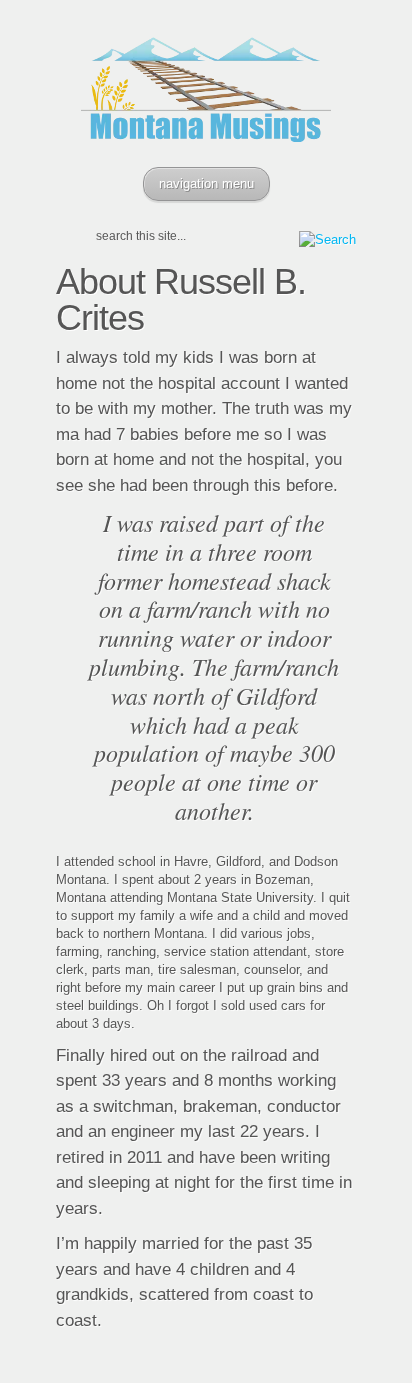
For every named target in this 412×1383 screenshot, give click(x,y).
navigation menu (206, 183)
